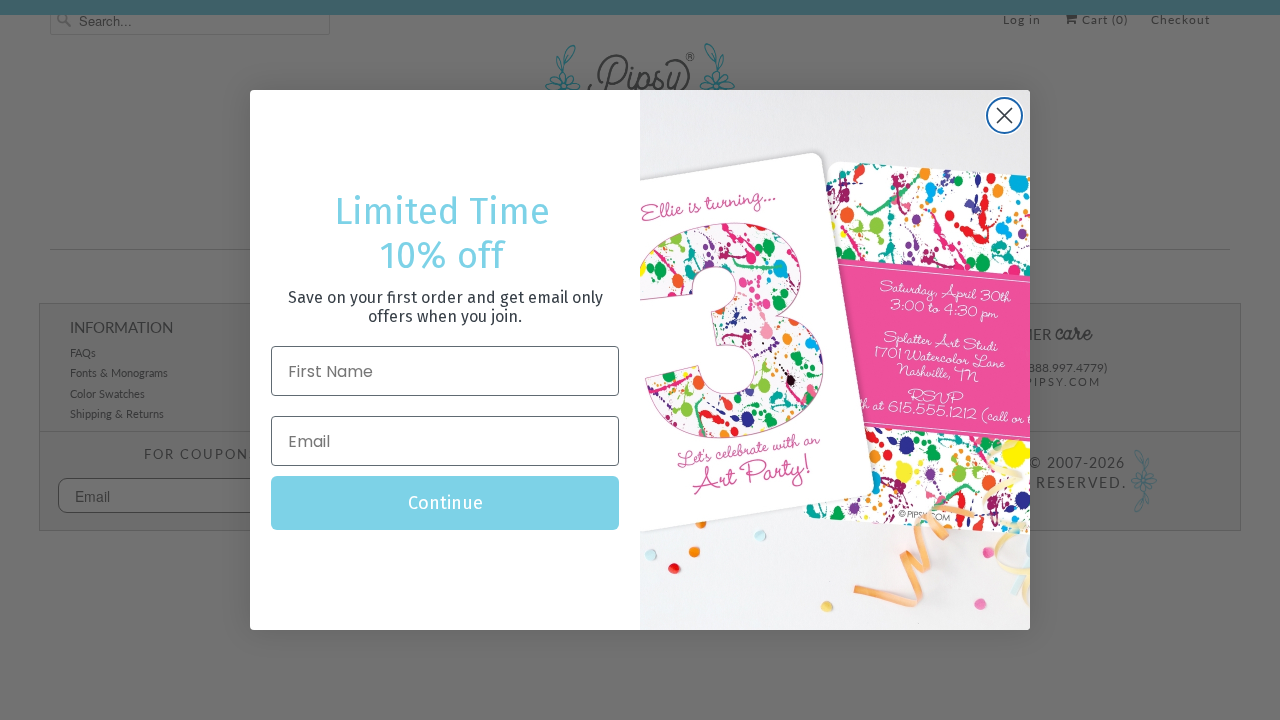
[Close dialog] (1004, 115)
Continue (445, 503)
